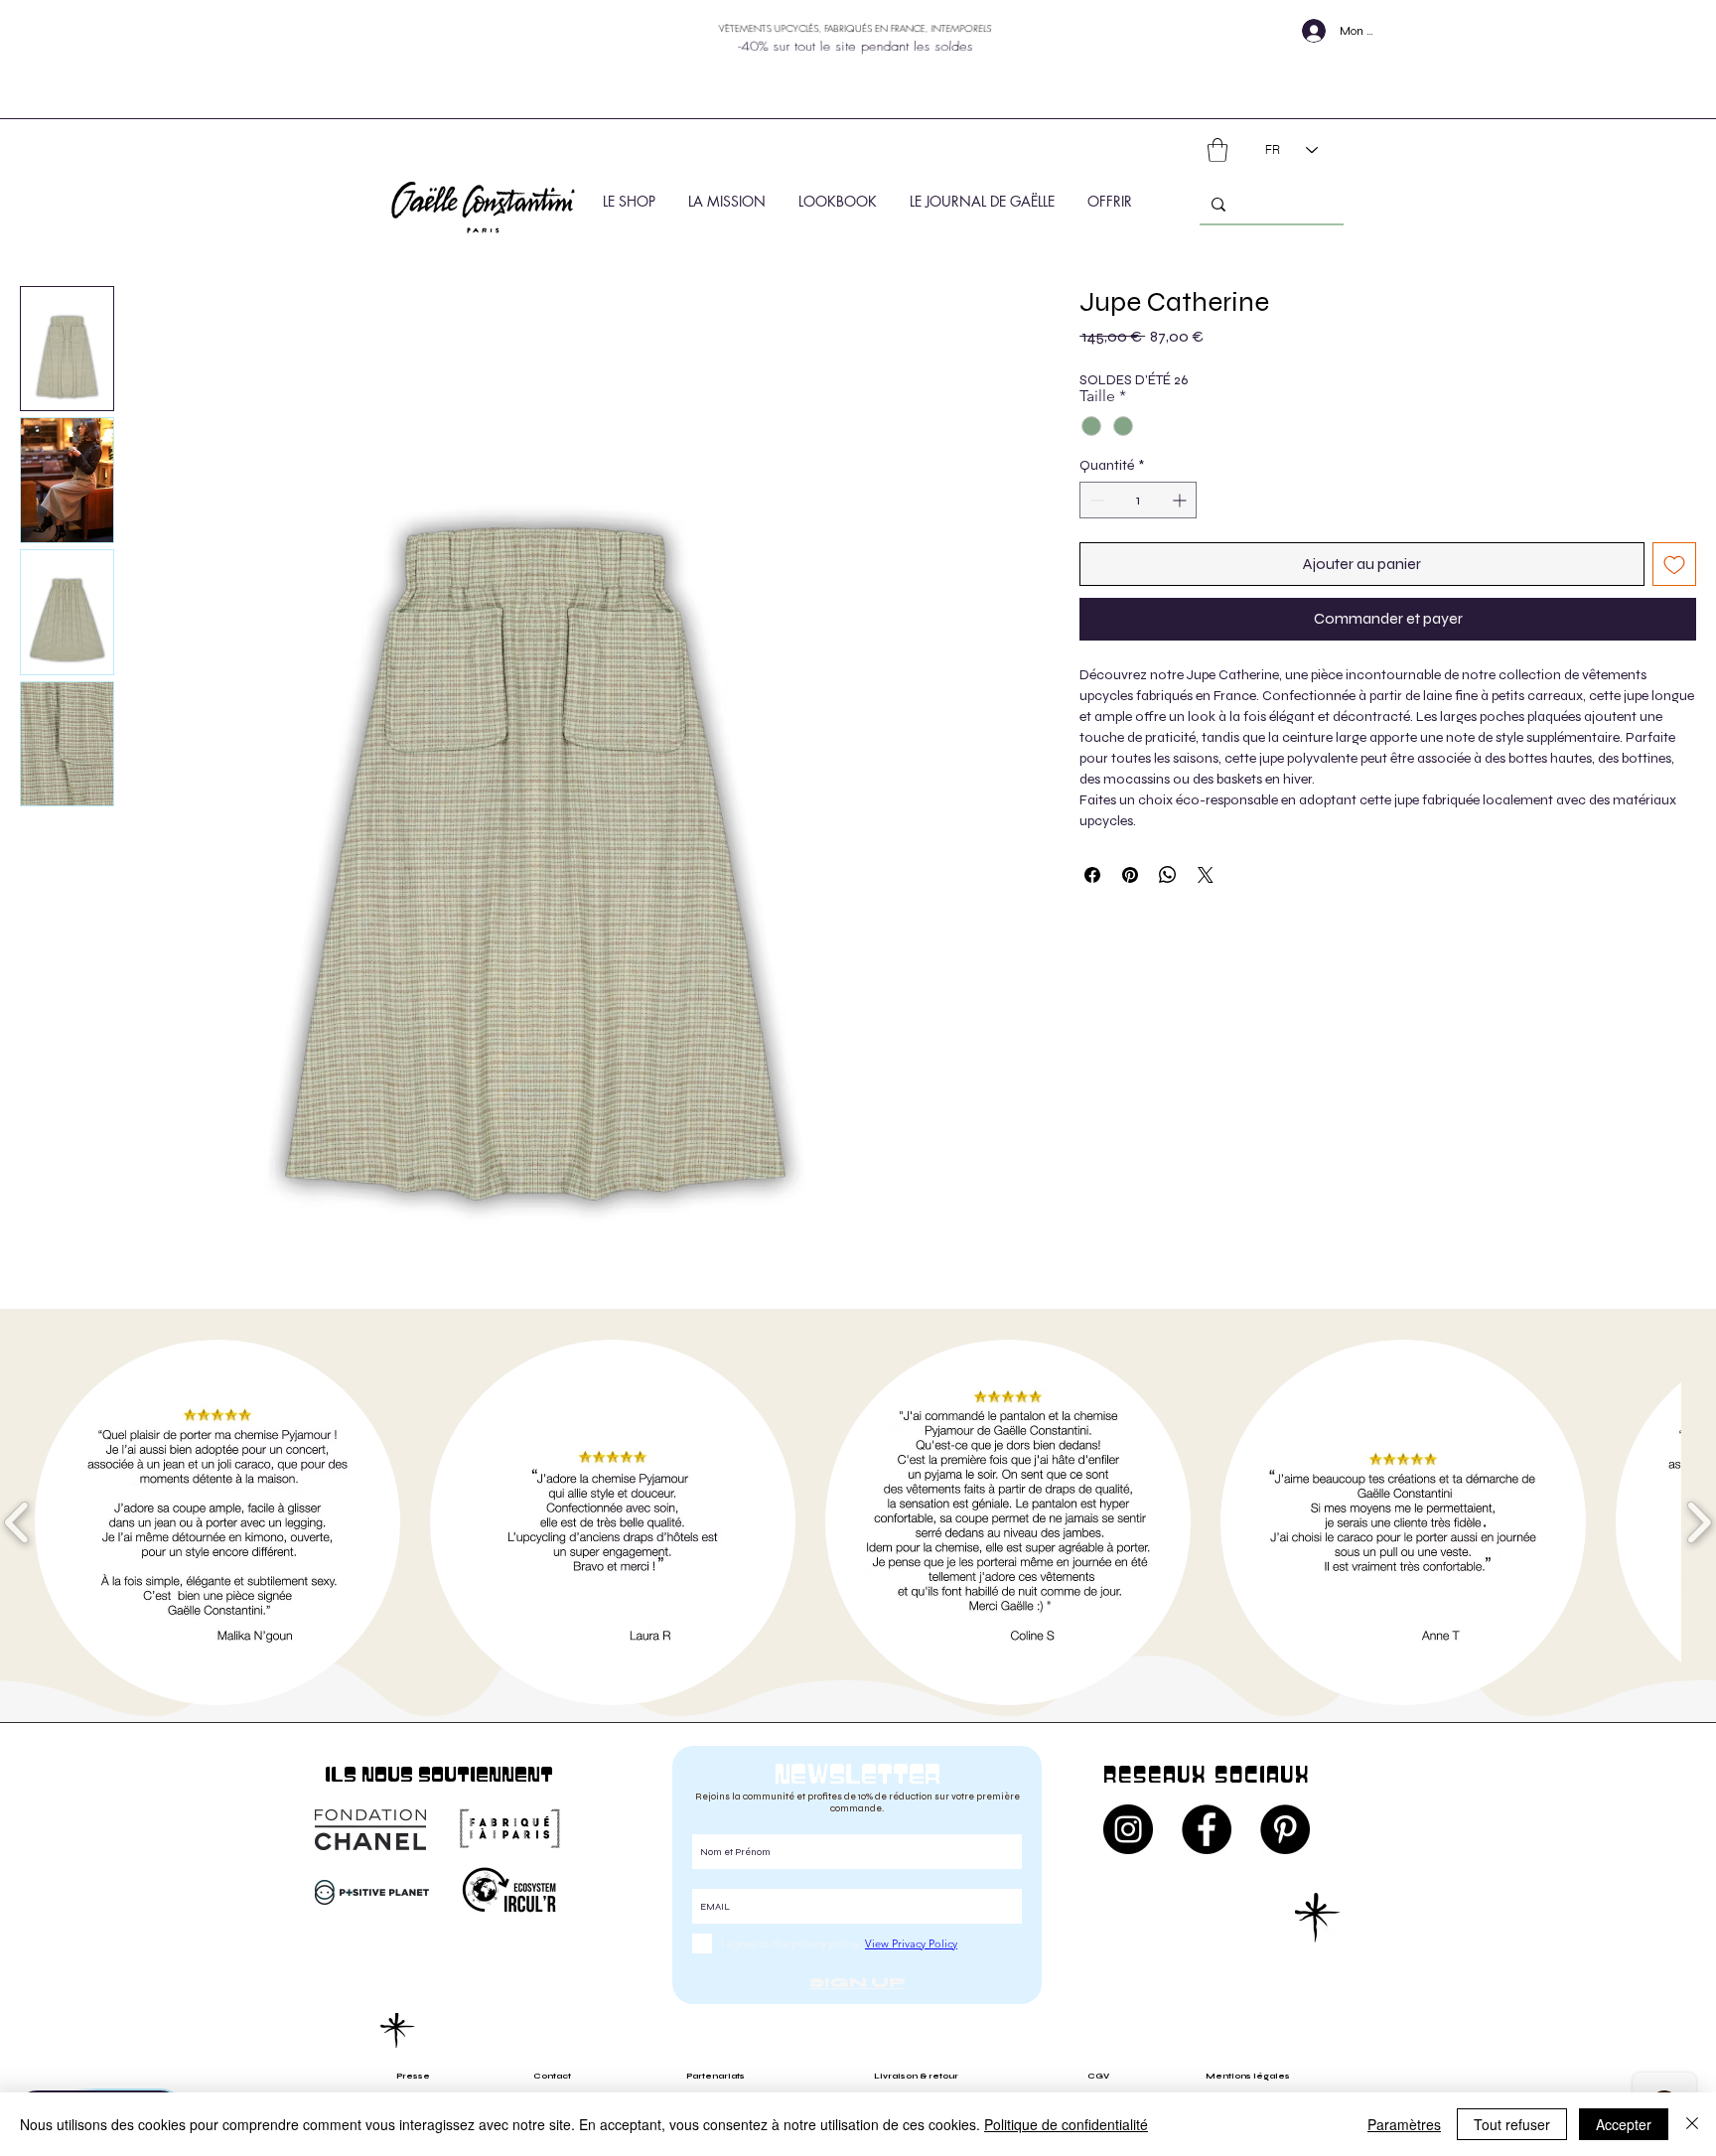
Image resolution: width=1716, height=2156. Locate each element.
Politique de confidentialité (1066, 2124)
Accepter (1624, 2124)
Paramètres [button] (1404, 2124)
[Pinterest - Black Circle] (1285, 1829)
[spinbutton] (1138, 500)
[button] (1217, 150)
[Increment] (1181, 500)
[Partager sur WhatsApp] (1168, 875)
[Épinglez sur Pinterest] (1130, 875)
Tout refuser (1512, 2124)
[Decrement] (1095, 500)
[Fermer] (1692, 2124)
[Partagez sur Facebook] (1092, 875)
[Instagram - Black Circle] (1128, 1829)
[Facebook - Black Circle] (1207, 1829)
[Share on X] (1206, 875)
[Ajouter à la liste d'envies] (1674, 564)
